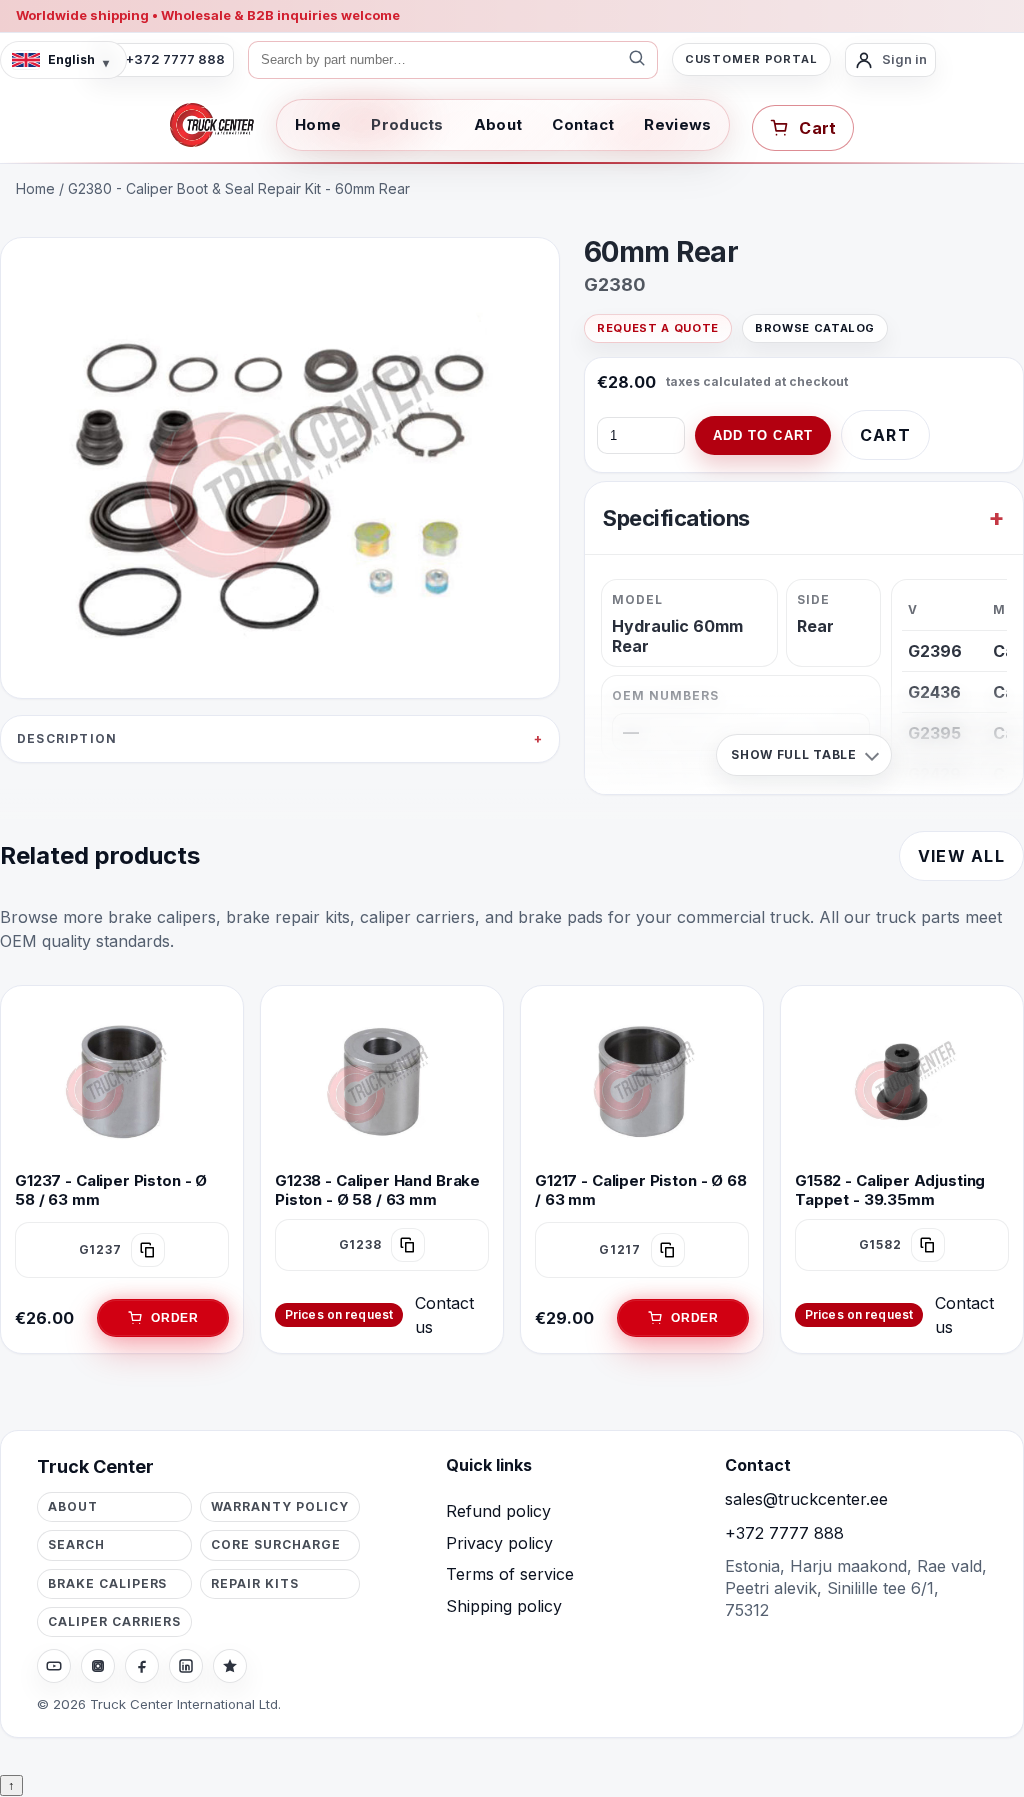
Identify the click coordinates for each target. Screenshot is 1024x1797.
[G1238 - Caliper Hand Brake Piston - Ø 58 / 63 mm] (382, 1080)
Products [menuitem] (407, 124)
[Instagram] (98, 1666)
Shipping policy (504, 1606)
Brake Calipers (107, 1583)
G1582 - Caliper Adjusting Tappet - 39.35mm (890, 1190)
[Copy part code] (148, 1250)
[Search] (637, 60)
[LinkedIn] (186, 1666)
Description (67, 738)
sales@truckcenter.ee (806, 1499)
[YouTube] (54, 1666)
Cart (885, 435)
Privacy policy (499, 1543)
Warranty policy (279, 1506)
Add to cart (763, 435)
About (498, 124)
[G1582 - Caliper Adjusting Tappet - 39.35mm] (902, 1080)
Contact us (444, 1315)
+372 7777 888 (784, 1533)
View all (961, 856)
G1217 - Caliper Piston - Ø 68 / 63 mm (641, 1190)
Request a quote (658, 328)
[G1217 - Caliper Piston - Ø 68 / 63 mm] (642, 1080)
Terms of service (510, 1574)
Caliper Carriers (114, 1621)
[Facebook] (142, 1666)
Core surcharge (275, 1544)
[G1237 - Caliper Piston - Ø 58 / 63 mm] (122, 1080)
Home (318, 124)
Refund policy (498, 1511)
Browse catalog (815, 328)
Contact (583, 124)
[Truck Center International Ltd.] (212, 125)
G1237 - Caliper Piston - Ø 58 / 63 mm (111, 1190)
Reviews (677, 124)
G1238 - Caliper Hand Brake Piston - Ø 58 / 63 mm (377, 1190)
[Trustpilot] (230, 1666)
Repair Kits (255, 1583)
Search (76, 1544)
